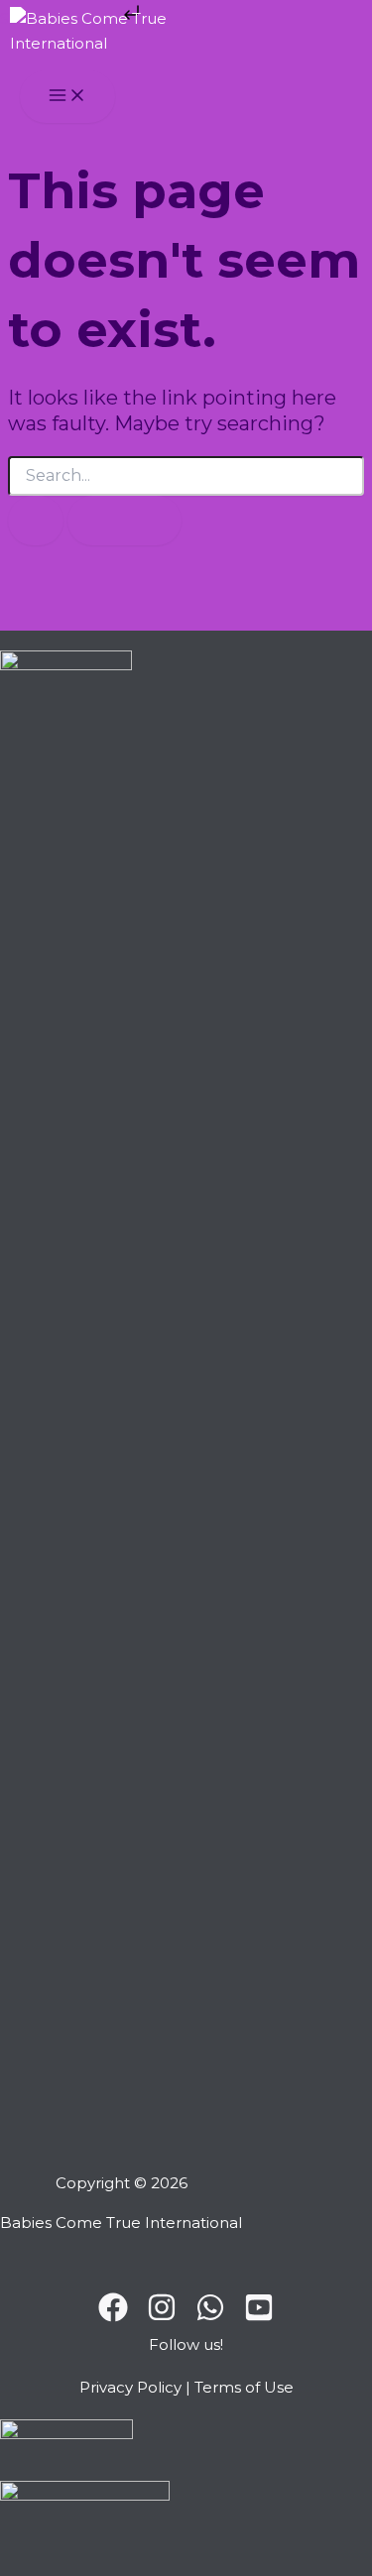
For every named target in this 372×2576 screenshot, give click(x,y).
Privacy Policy (130, 2387)
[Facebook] (113, 2317)
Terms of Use (244, 2387)
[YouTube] (259, 2317)
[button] (186, 2349)
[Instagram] (162, 2317)
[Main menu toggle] (67, 97)
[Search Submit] (36, 521)
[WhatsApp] (210, 2317)
